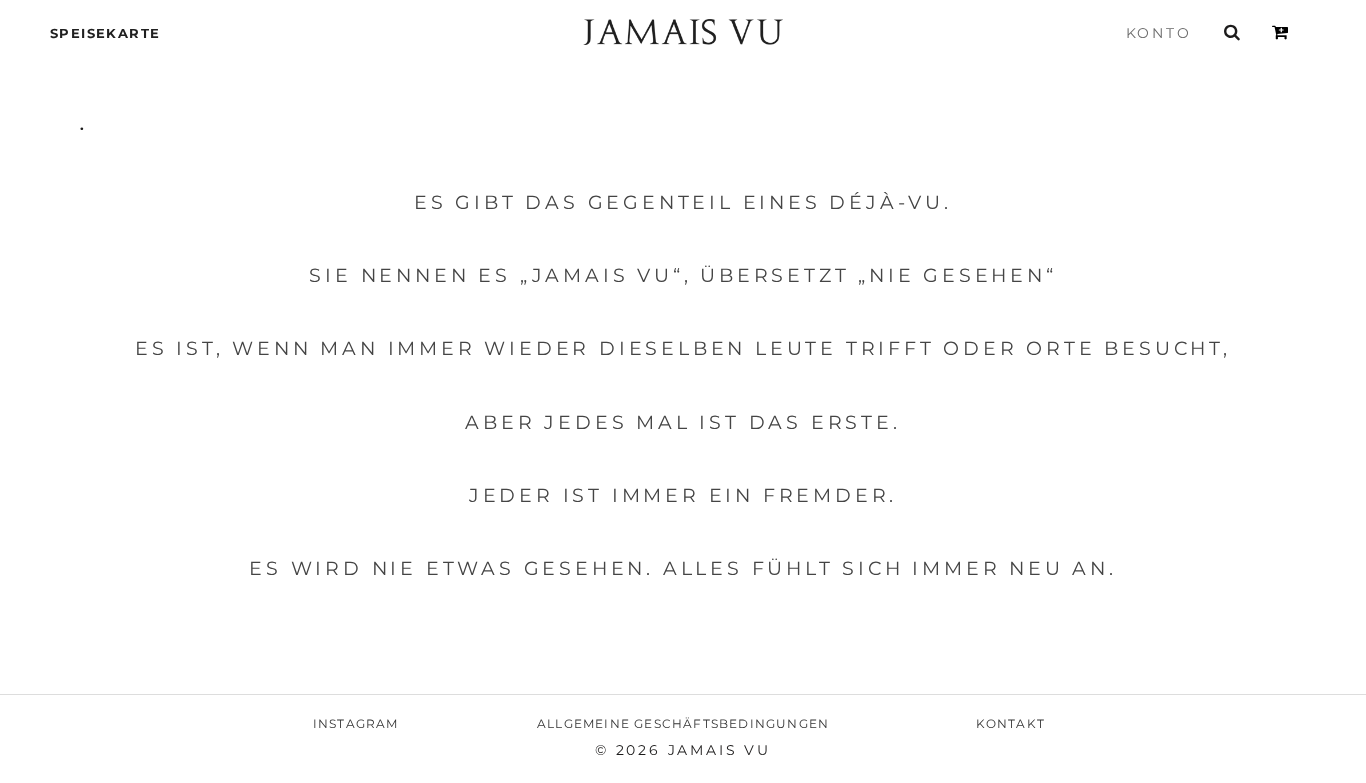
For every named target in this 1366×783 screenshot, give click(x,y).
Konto (1159, 33)
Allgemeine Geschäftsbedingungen (683, 723)
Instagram (356, 723)
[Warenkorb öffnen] (1281, 32)
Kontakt (1010, 723)
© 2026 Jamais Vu (683, 750)
